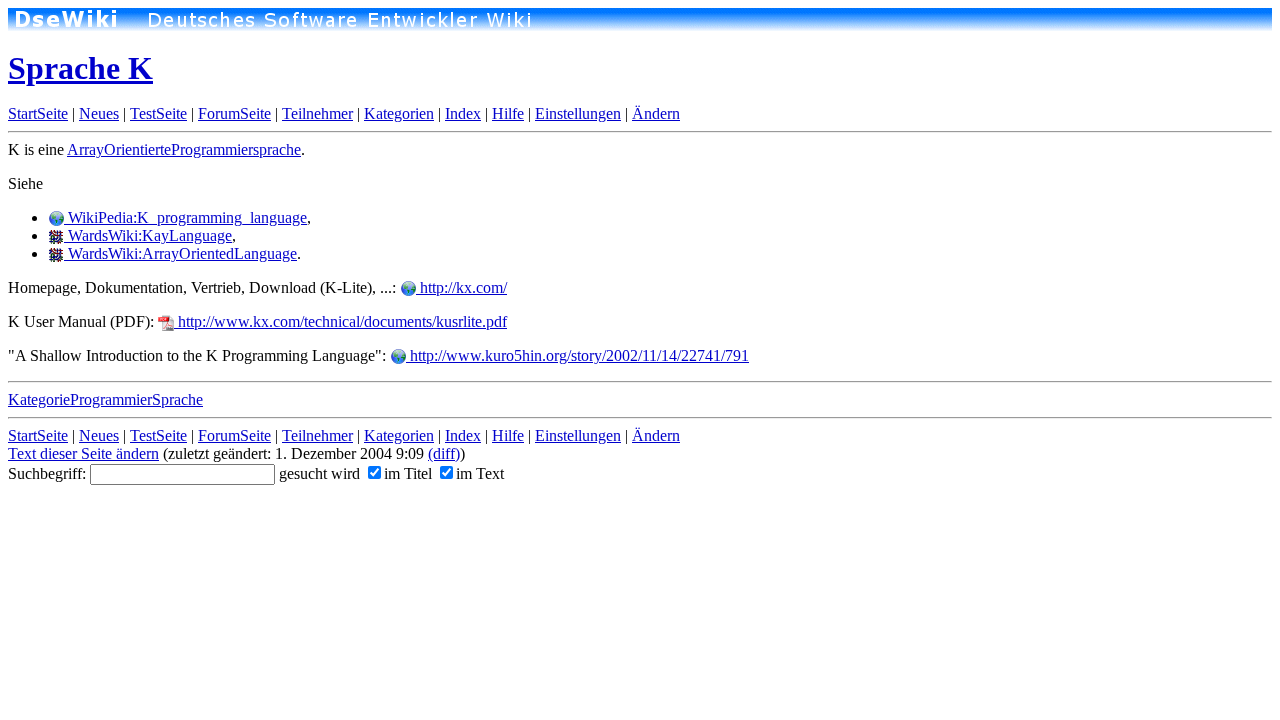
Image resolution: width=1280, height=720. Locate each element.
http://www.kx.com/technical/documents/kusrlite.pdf (340, 321)
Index (463, 113)
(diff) (444, 453)
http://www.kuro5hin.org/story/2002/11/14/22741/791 (577, 355)
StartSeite (38, 113)
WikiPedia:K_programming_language (185, 217)
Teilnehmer (317, 113)
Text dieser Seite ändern (83, 453)
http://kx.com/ (461, 287)
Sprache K (80, 68)
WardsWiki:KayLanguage (148, 235)
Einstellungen (578, 113)
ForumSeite (234, 113)
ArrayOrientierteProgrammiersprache (184, 149)
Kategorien (399, 113)
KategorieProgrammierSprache (105, 399)
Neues (99, 113)
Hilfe (508, 113)
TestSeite (158, 113)
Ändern (656, 113)
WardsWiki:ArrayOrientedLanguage (180, 253)
